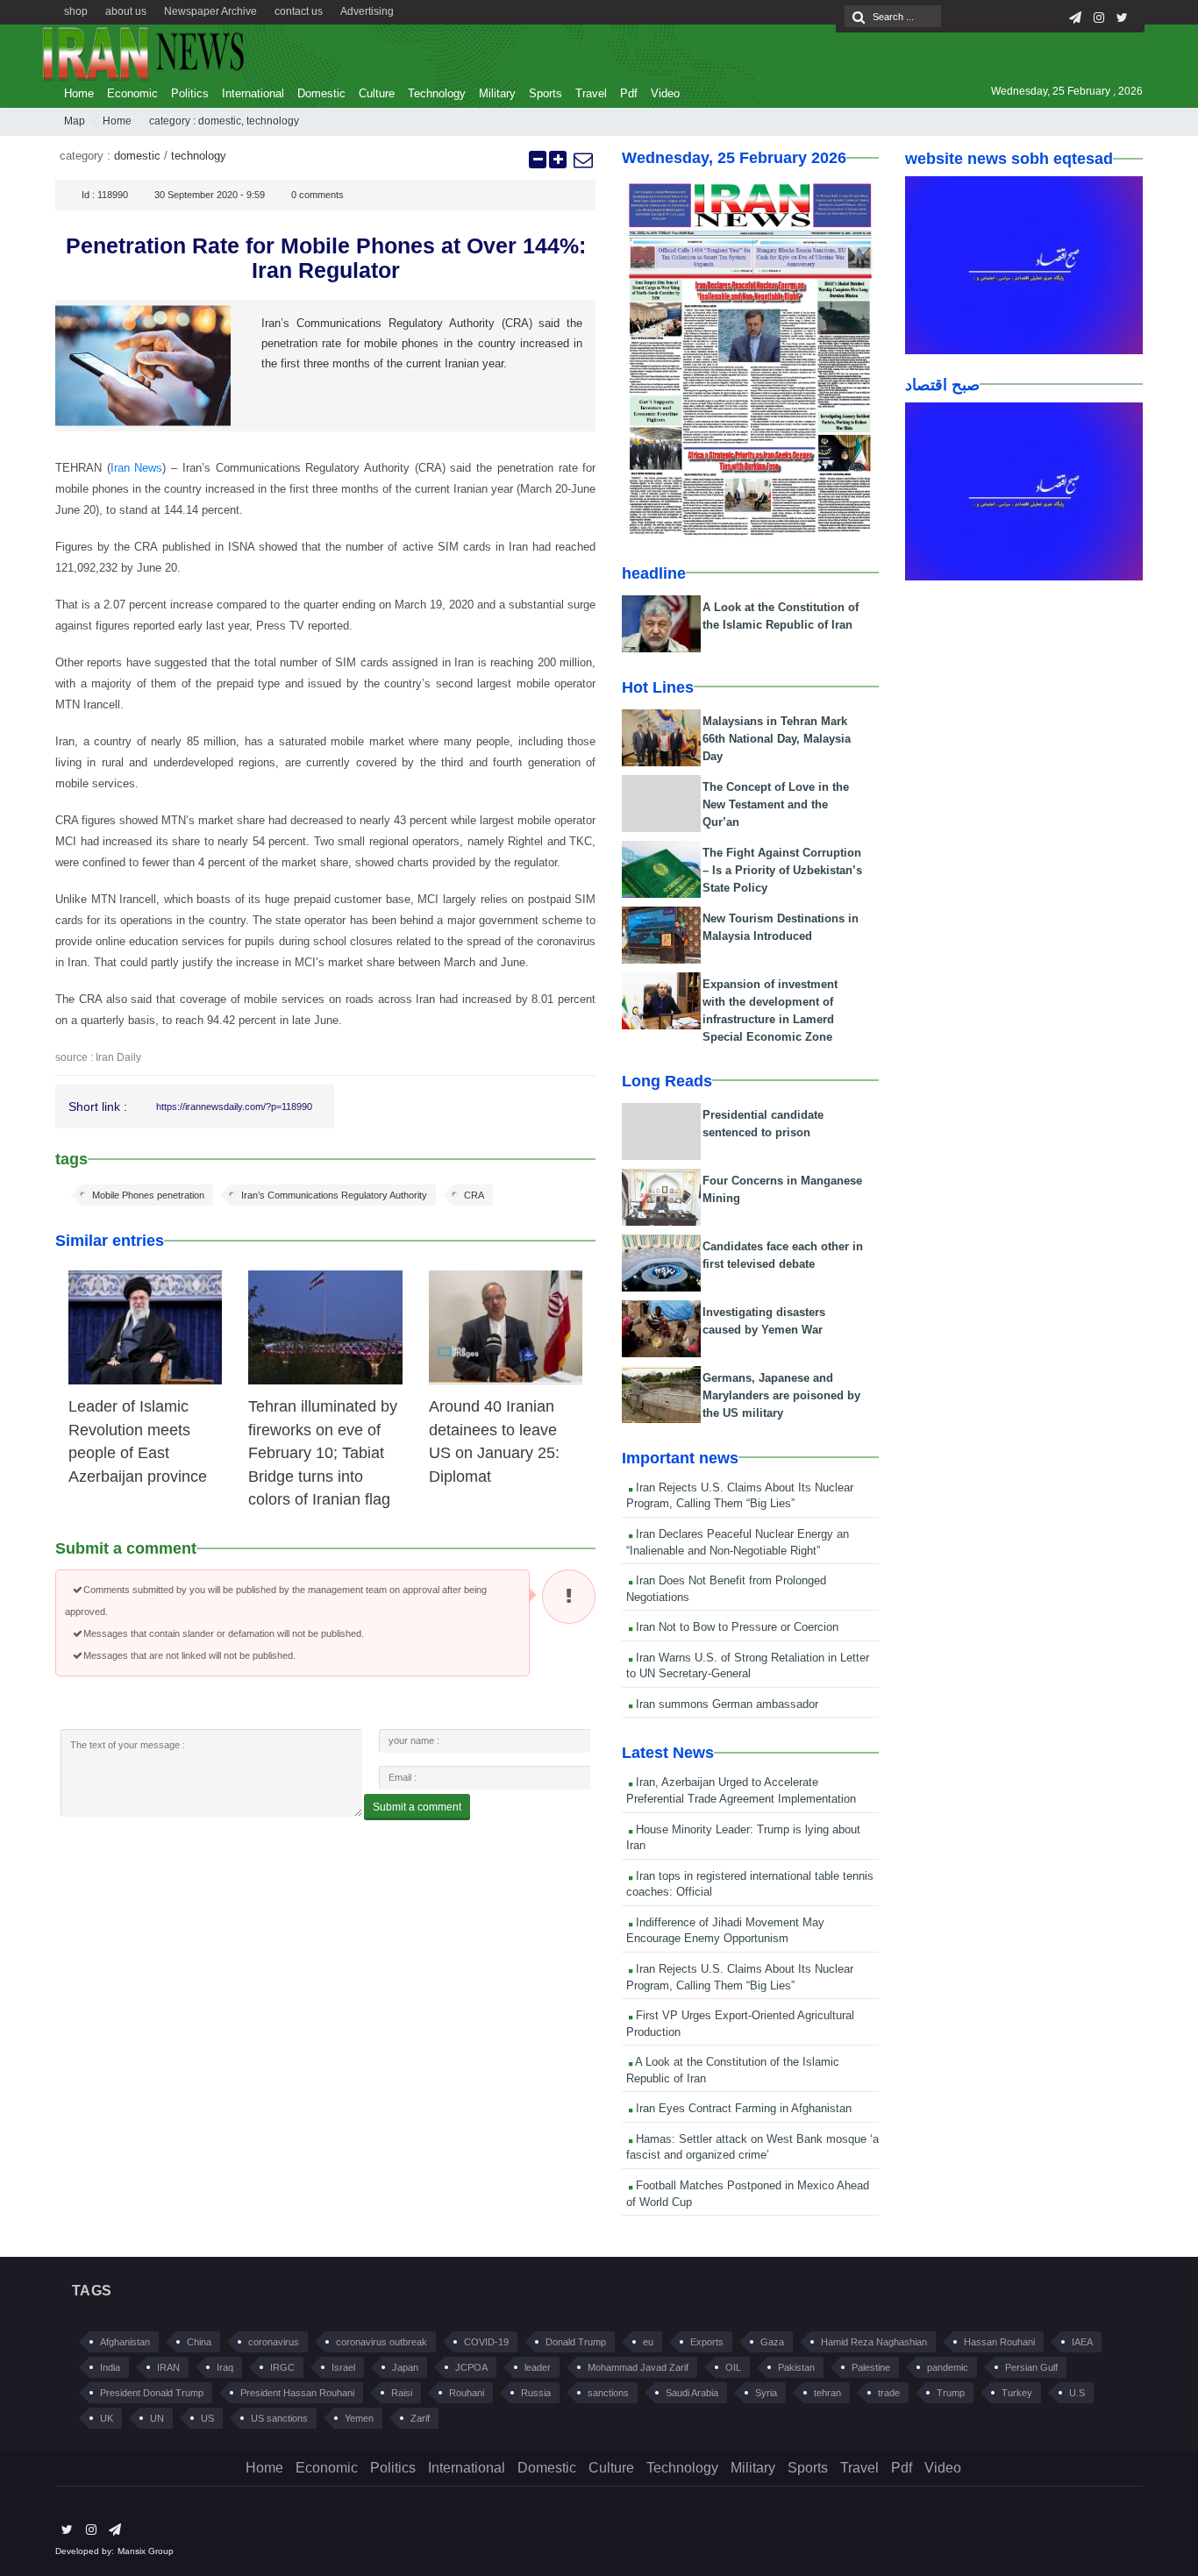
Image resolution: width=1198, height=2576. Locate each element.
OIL (733, 2367)
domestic (220, 121)
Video (665, 93)
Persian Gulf (1031, 2367)
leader (538, 2367)
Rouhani (467, 2393)
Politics (190, 93)
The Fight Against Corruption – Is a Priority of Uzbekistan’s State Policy (782, 870)
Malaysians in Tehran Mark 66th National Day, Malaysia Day (777, 739)
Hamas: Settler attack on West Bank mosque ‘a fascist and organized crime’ (752, 2147)
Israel (343, 2367)
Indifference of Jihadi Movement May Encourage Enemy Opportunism (725, 1931)
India (110, 2367)
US (207, 2418)
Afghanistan (125, 2342)
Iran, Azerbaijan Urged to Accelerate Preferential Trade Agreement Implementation (741, 1790)
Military (497, 93)
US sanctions (279, 2418)
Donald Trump (576, 2342)
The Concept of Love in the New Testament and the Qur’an (776, 804)
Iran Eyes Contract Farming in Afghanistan (742, 2108)
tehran (827, 2393)
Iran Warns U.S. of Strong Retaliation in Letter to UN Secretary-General (748, 1666)
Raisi (402, 2393)
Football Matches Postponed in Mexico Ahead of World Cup (748, 2194)
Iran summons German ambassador (725, 1704)
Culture (377, 93)
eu (648, 2342)
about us (126, 11)
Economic (132, 93)
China (199, 2342)
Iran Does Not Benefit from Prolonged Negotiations (726, 1589)
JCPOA (471, 2367)
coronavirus (274, 2342)
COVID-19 (486, 2342)
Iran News (137, 468)
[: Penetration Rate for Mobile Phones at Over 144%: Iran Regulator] (582, 160)
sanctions (608, 2393)
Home (79, 93)
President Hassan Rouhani (297, 2393)
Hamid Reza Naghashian (874, 2342)
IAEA (1082, 2342)
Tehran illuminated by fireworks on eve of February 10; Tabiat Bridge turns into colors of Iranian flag (323, 1453)
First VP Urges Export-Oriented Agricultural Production (740, 2024)
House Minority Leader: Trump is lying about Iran (743, 1838)
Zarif (420, 2418)
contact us (299, 11)
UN (157, 2418)
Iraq (225, 2367)
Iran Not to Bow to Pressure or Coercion (735, 1627)
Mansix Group (146, 2551)
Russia (536, 2393)
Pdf (629, 93)
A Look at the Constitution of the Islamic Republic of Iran (733, 2070)
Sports (546, 93)
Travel (591, 93)
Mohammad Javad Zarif (638, 2367)
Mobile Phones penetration (148, 1195)
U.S (1077, 2393)
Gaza (772, 2342)
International (253, 93)
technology (273, 121)
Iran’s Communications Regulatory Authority (334, 1195)
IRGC (282, 2367)
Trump (951, 2393)
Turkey (1017, 2393)
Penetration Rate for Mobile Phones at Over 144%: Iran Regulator (326, 258)
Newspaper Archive (210, 11)
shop (76, 11)
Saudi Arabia (692, 2393)
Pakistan (796, 2367)
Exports (707, 2342)
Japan (405, 2367)
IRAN (168, 2367)
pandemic (948, 2367)
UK (107, 2418)
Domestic (321, 93)
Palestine (871, 2367)
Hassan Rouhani (999, 2342)
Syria (766, 2393)
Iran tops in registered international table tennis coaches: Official (750, 1884)
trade (889, 2393)
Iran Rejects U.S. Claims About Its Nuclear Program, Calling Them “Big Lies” (740, 1496)
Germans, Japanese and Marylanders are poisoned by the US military (781, 1395)
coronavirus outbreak (382, 2342)
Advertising (367, 11)
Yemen (359, 2418)
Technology (437, 93)
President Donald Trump (152, 2393)
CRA (474, 1195)
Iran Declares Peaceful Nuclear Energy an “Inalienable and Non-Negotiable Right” (738, 1542)
